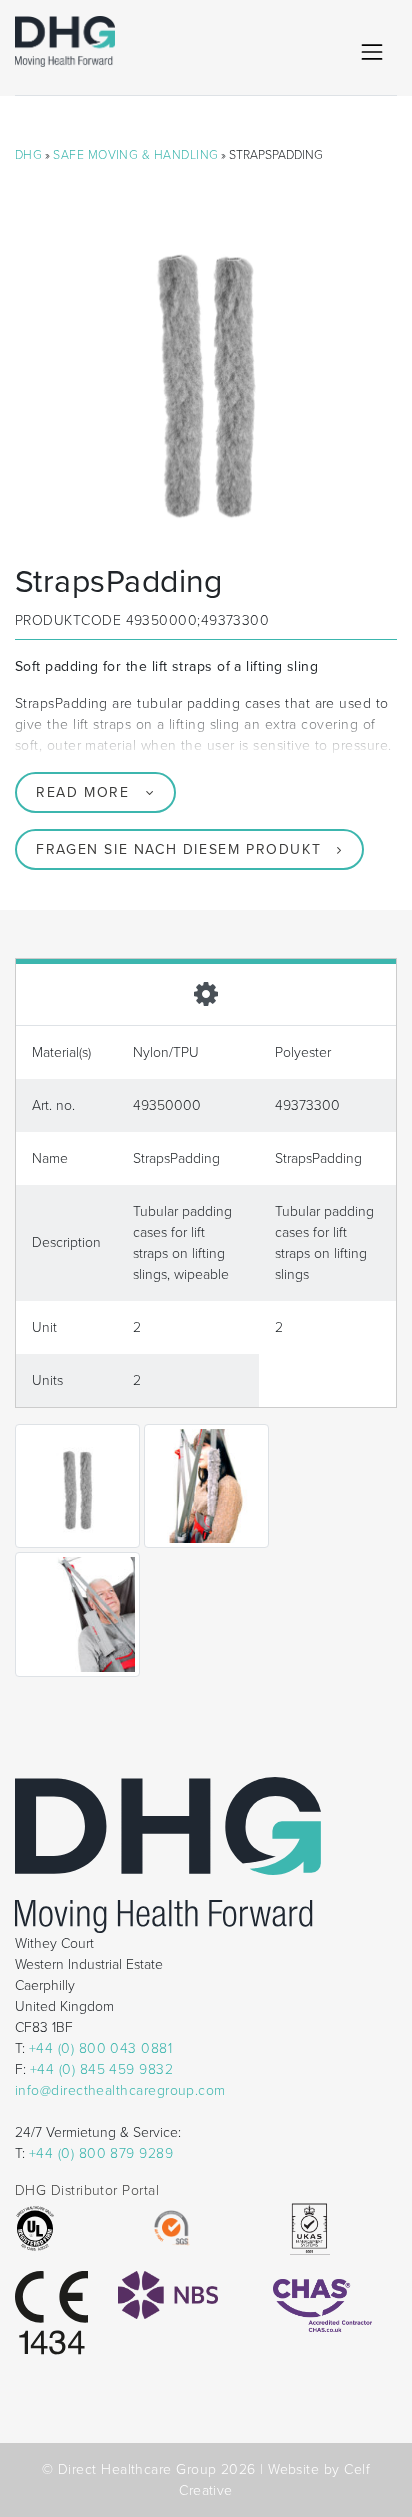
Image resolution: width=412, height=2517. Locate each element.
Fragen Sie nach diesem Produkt (178, 849)
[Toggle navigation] (372, 52)
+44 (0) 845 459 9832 (101, 2069)
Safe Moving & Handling (135, 155)
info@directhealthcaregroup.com (120, 2090)
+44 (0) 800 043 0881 (100, 2048)
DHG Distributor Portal (87, 2190)
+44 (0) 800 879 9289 (101, 2153)
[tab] (206, 992)
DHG (28, 155)
